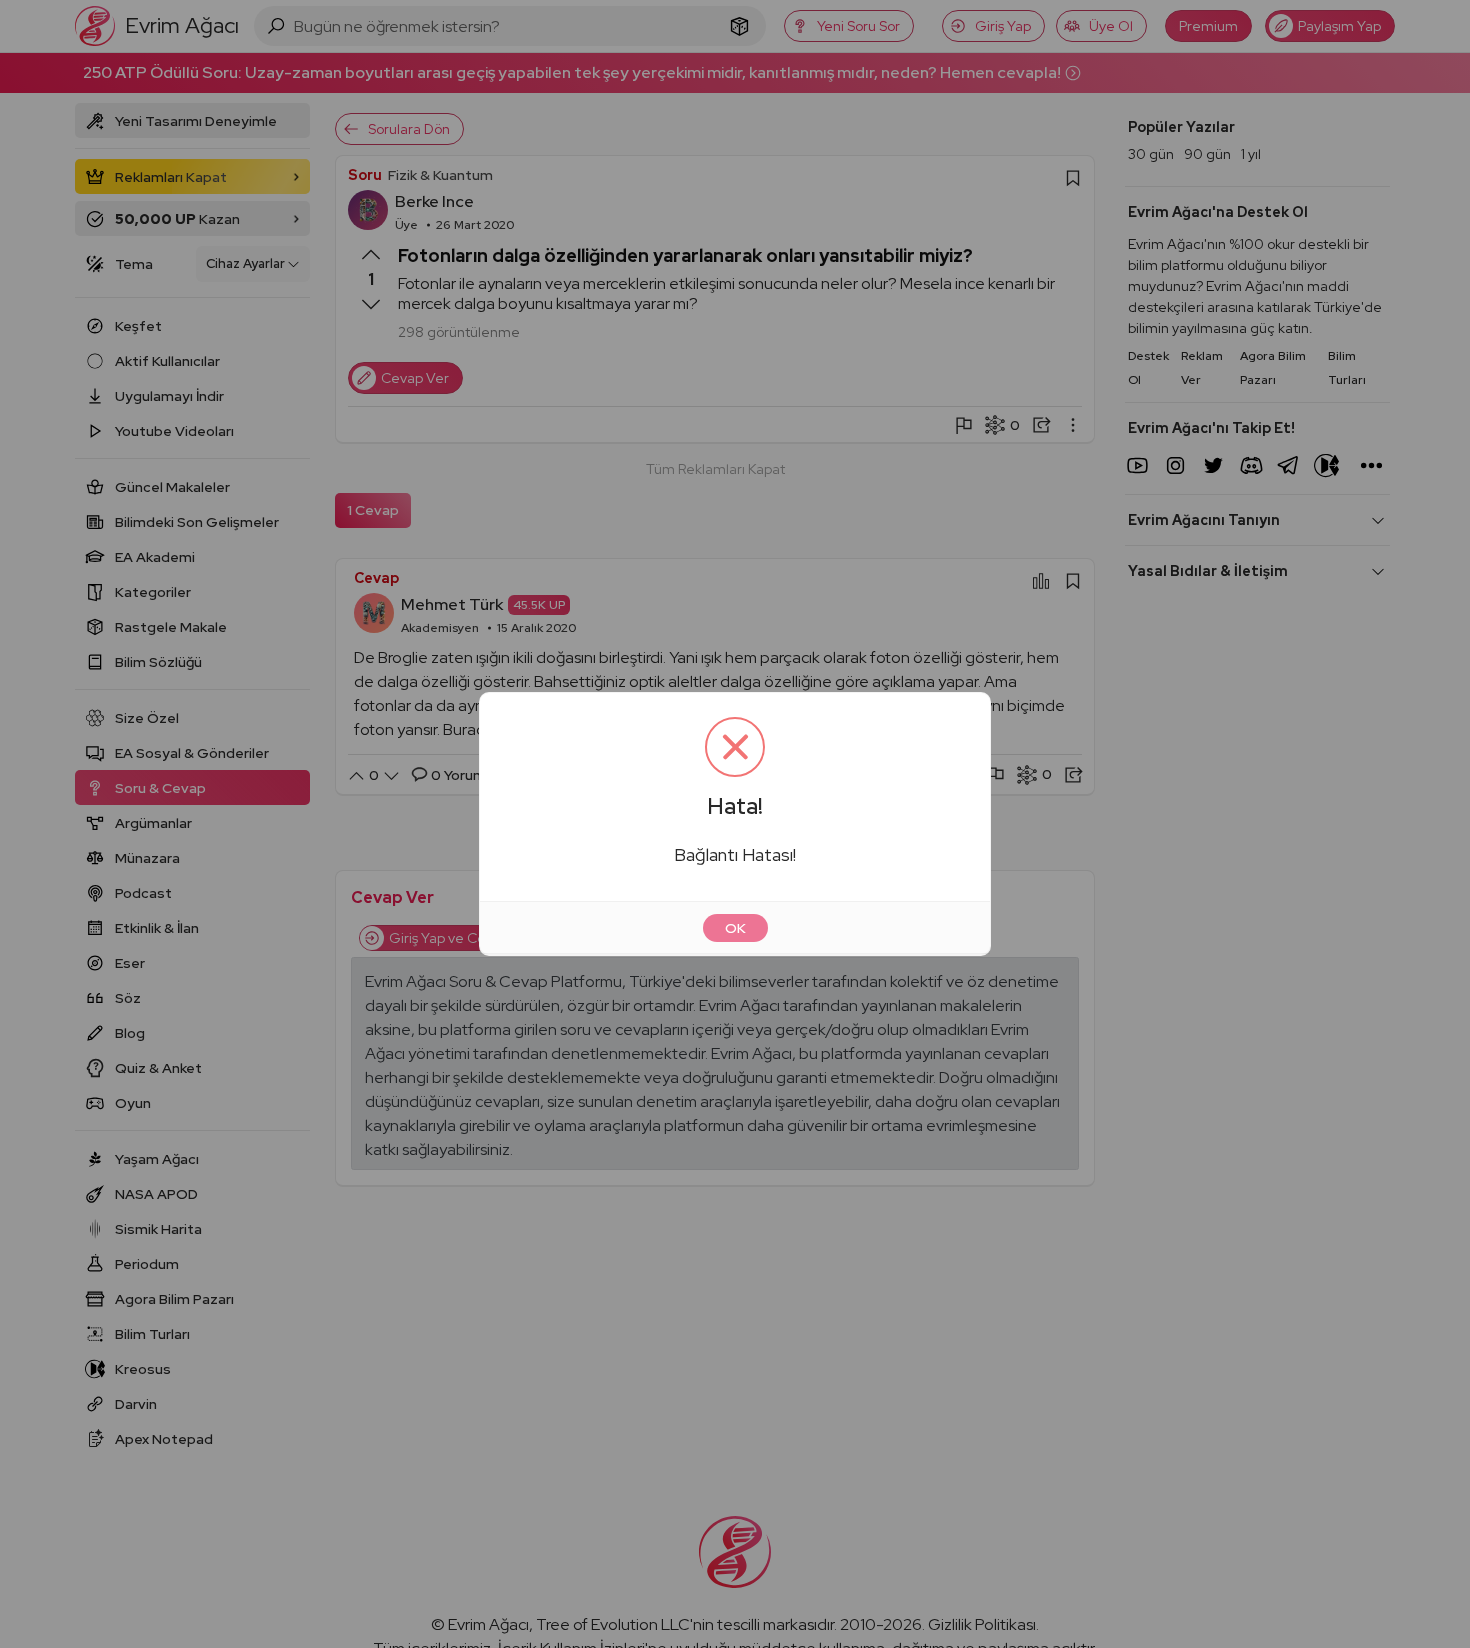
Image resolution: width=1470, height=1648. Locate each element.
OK (735, 928)
